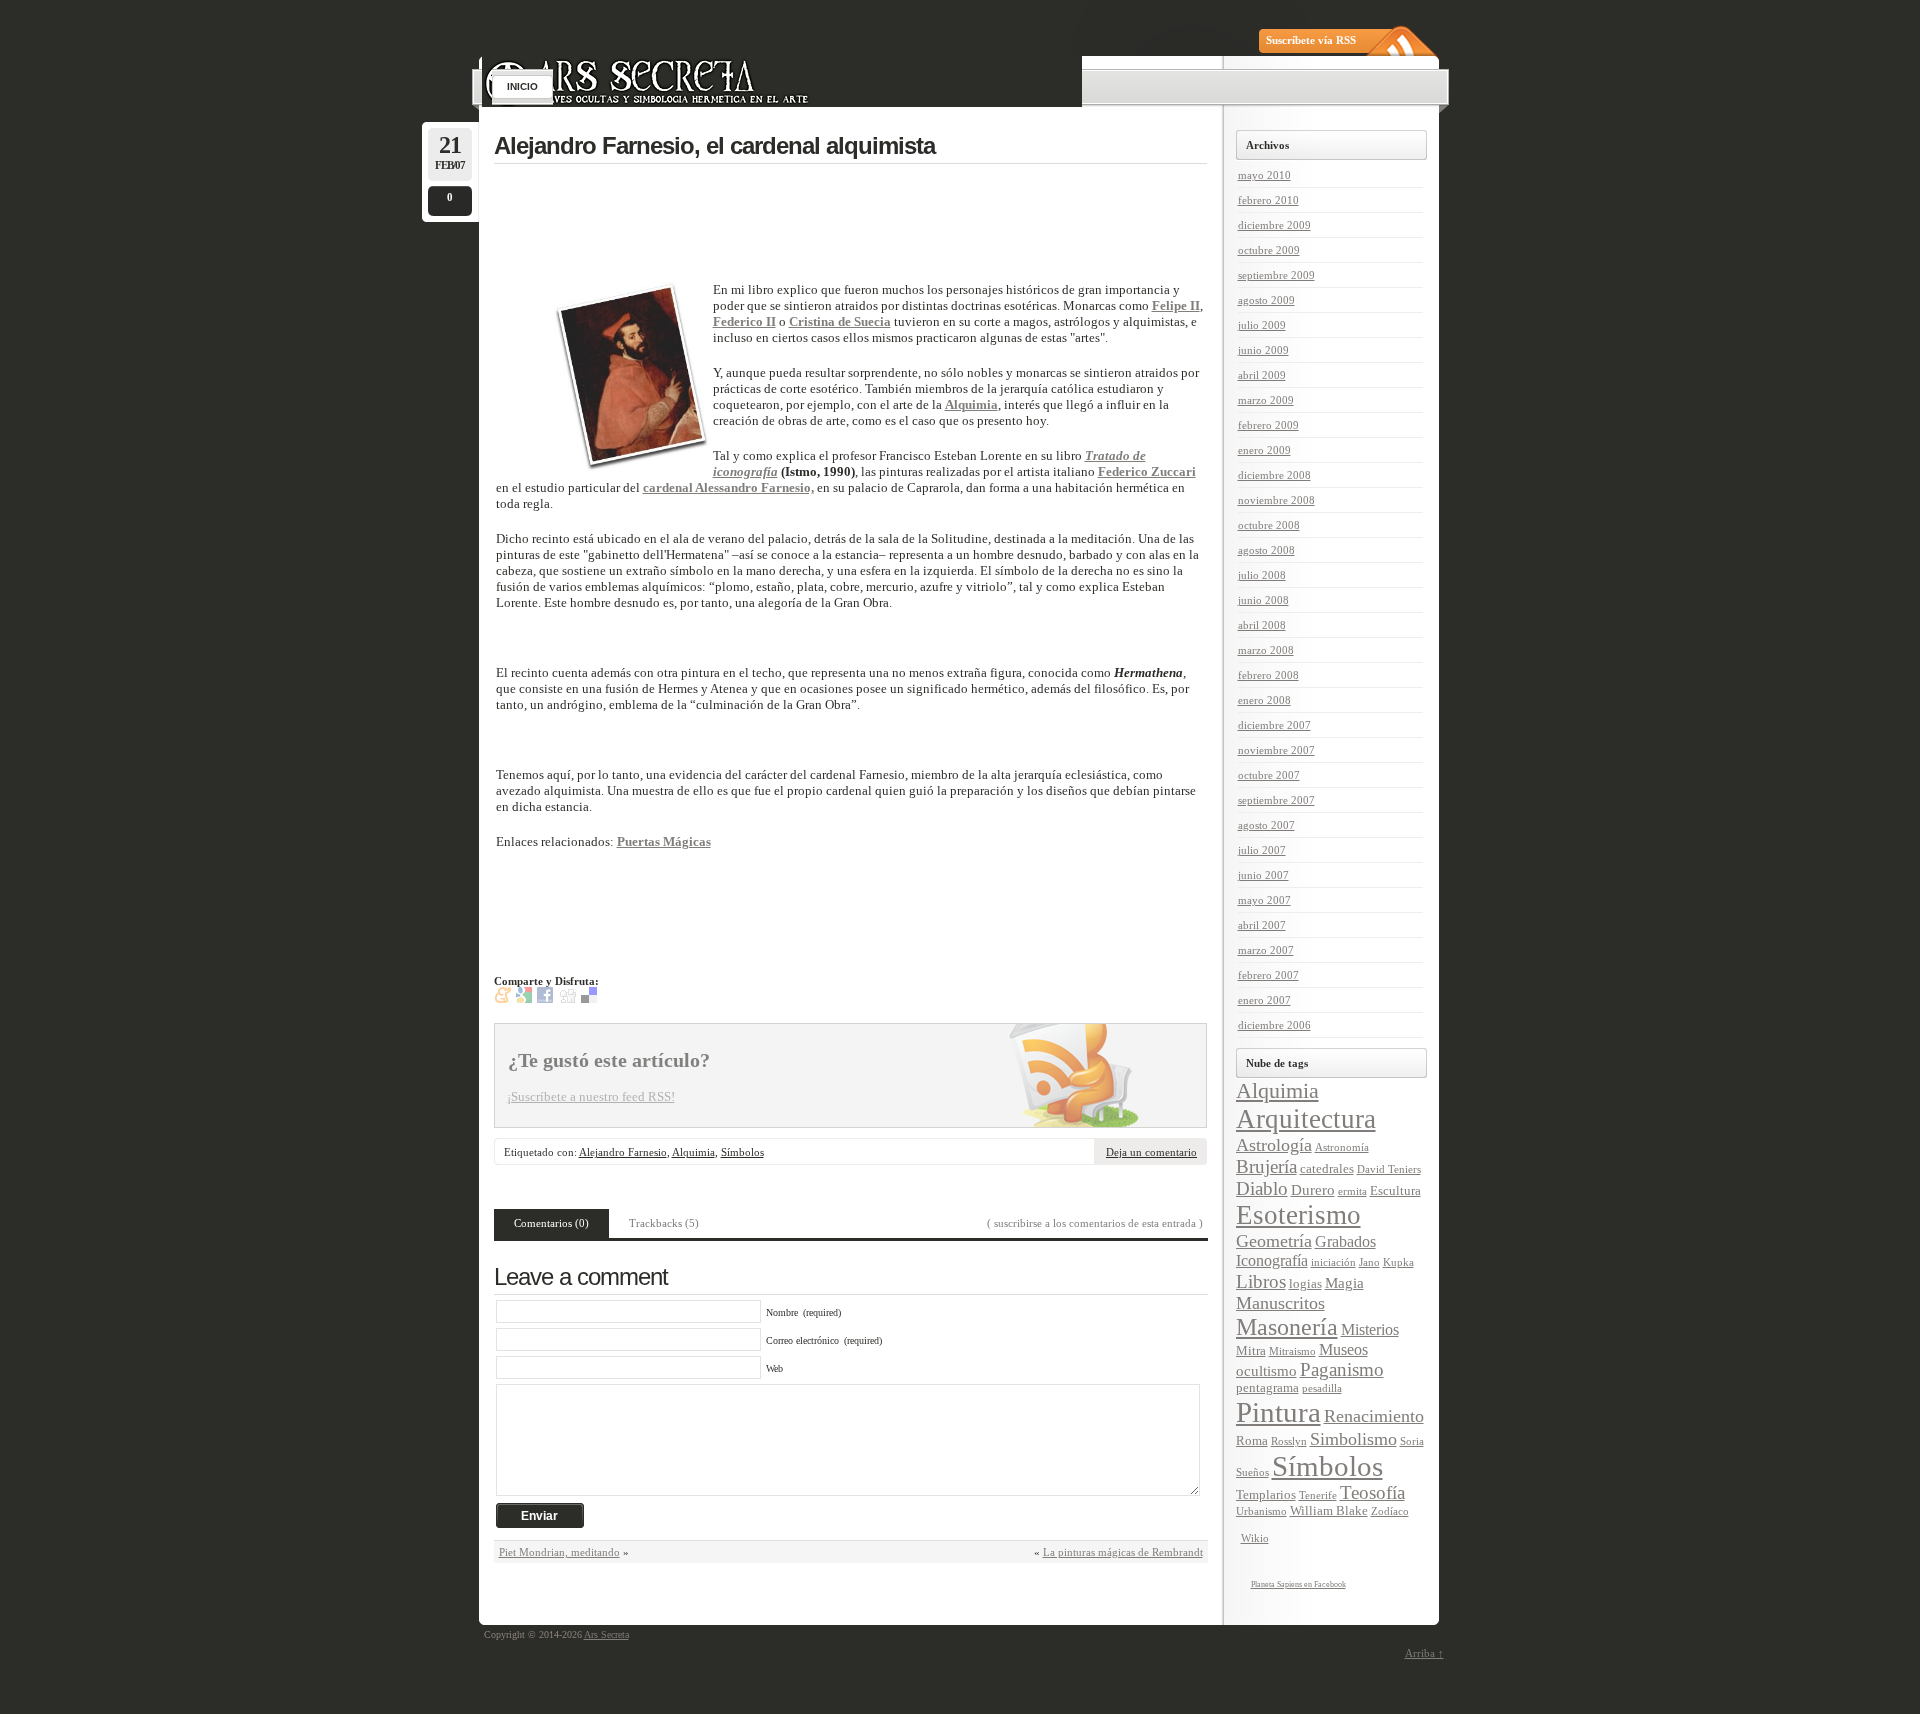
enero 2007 (1264, 1000)
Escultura (1395, 1191)
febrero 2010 (1268, 200)
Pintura (1278, 1412)
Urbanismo (1261, 1511)
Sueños (1252, 1472)
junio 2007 (1263, 875)
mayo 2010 (1264, 175)
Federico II (744, 321)
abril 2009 (1262, 375)
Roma (1252, 1441)
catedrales (1327, 1169)
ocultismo (1266, 1371)
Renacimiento (1374, 1416)
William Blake (1329, 1511)
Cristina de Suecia (840, 321)
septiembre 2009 (1276, 275)
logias (1305, 1284)
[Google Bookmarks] (524, 999)
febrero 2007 (1268, 975)
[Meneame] (503, 999)
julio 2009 (1262, 325)
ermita (1352, 1191)
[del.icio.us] (589, 999)
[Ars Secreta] (963, 28)
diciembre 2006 (1274, 1025)
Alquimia (971, 404)
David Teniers (1389, 1169)
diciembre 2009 (1274, 225)
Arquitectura (1306, 1119)
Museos (1343, 1350)
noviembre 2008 (1276, 500)
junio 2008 (1263, 600)
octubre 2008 (1269, 525)
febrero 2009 (1268, 425)
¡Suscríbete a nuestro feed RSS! (591, 1096)
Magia (1344, 1283)
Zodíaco (1390, 1511)
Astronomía (1342, 1147)
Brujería (1266, 1166)
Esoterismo (1298, 1215)
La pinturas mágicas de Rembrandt (1123, 1552)
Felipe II (1176, 305)
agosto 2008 (1266, 550)
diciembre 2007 (1274, 725)
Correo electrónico (802, 1340)
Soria (1412, 1441)
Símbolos (742, 1152)
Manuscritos (1280, 1303)
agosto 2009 (1266, 300)
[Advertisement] (870, 221)
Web (774, 1368)
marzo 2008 (1266, 650)
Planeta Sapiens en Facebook (1298, 1584)
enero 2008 (1264, 700)
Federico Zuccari (1147, 471)
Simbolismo (1353, 1439)
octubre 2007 (1269, 775)
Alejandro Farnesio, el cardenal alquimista (714, 145)
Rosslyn (1289, 1441)
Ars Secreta (606, 1634)
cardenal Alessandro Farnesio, (728, 487)
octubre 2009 (1269, 250)
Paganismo (1342, 1370)
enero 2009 (1264, 450)
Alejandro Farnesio (623, 1152)
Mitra (1251, 1351)
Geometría (1274, 1241)
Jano (1369, 1262)
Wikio (1255, 1538)
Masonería (1287, 1327)
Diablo (1262, 1188)
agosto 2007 (1266, 825)
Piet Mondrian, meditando (559, 1552)
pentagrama (1267, 1388)
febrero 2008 (1268, 675)
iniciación (1333, 1262)
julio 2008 (1262, 575)
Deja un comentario (1151, 1152)
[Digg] (568, 999)
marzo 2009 (1266, 400)
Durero (1313, 1190)
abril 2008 (1262, 625)
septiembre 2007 (1276, 800)
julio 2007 (1262, 850)
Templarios (1266, 1495)
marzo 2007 (1266, 950)
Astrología (1274, 1145)
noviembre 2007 (1276, 750)
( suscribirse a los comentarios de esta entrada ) (1095, 1223)
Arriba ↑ (1424, 1653)
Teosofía (1372, 1493)
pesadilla (1322, 1388)
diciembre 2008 (1274, 475)
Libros (1261, 1281)
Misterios (1370, 1330)
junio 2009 (1263, 350)
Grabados (1345, 1242)
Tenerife (1318, 1495)
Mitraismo (1292, 1351)
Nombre (782, 1312)
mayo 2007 (1264, 900)
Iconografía (1272, 1261)
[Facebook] (545, 999)
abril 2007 (1262, 925)
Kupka (1398, 1262)
